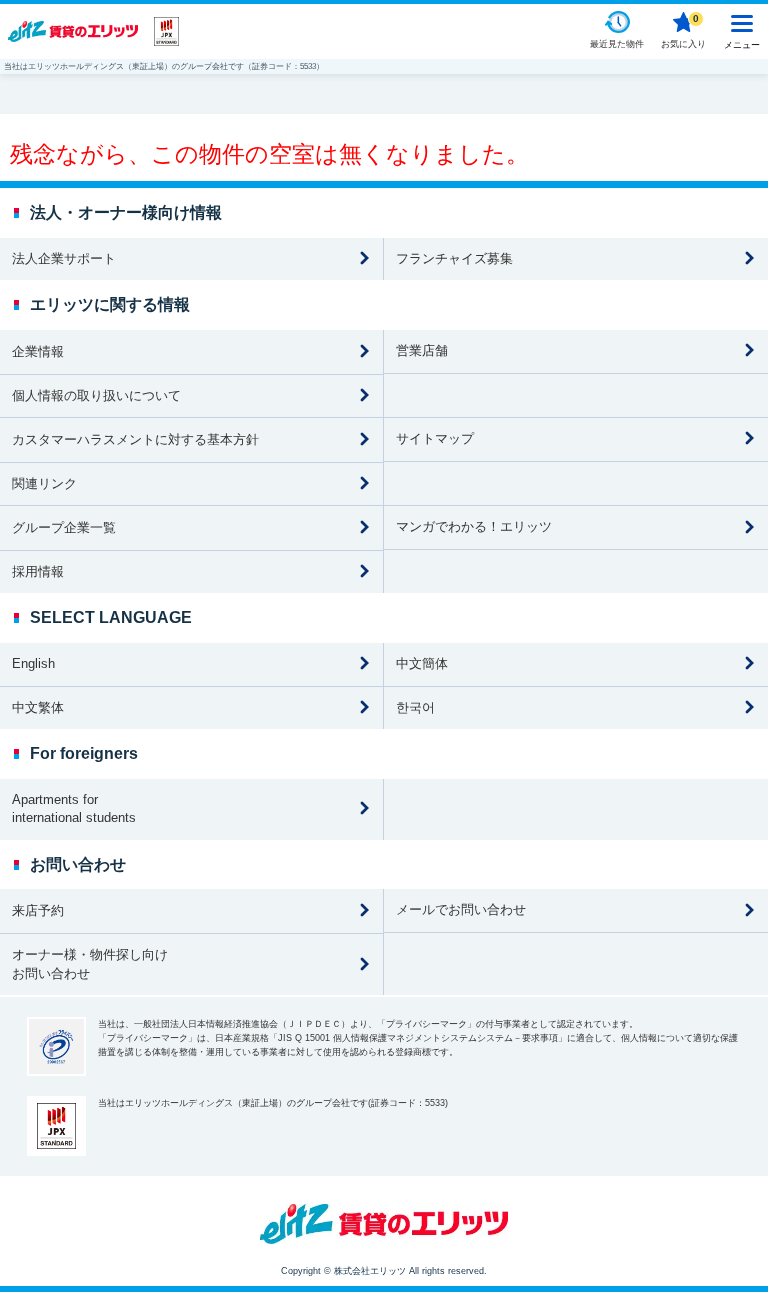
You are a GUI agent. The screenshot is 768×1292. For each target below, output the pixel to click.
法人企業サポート (64, 258)
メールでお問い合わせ (461, 909)
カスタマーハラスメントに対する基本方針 (135, 439)
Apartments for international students (74, 809)
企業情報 (38, 351)
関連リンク (44, 483)
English (33, 663)
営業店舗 (422, 350)
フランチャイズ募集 (454, 258)
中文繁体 (38, 707)
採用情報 (38, 571)
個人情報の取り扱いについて (96, 395)
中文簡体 (422, 663)
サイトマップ (435, 438)
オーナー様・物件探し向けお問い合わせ (90, 964)
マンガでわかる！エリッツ (474, 526)
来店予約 (38, 910)
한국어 (415, 707)
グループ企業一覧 (64, 527)
